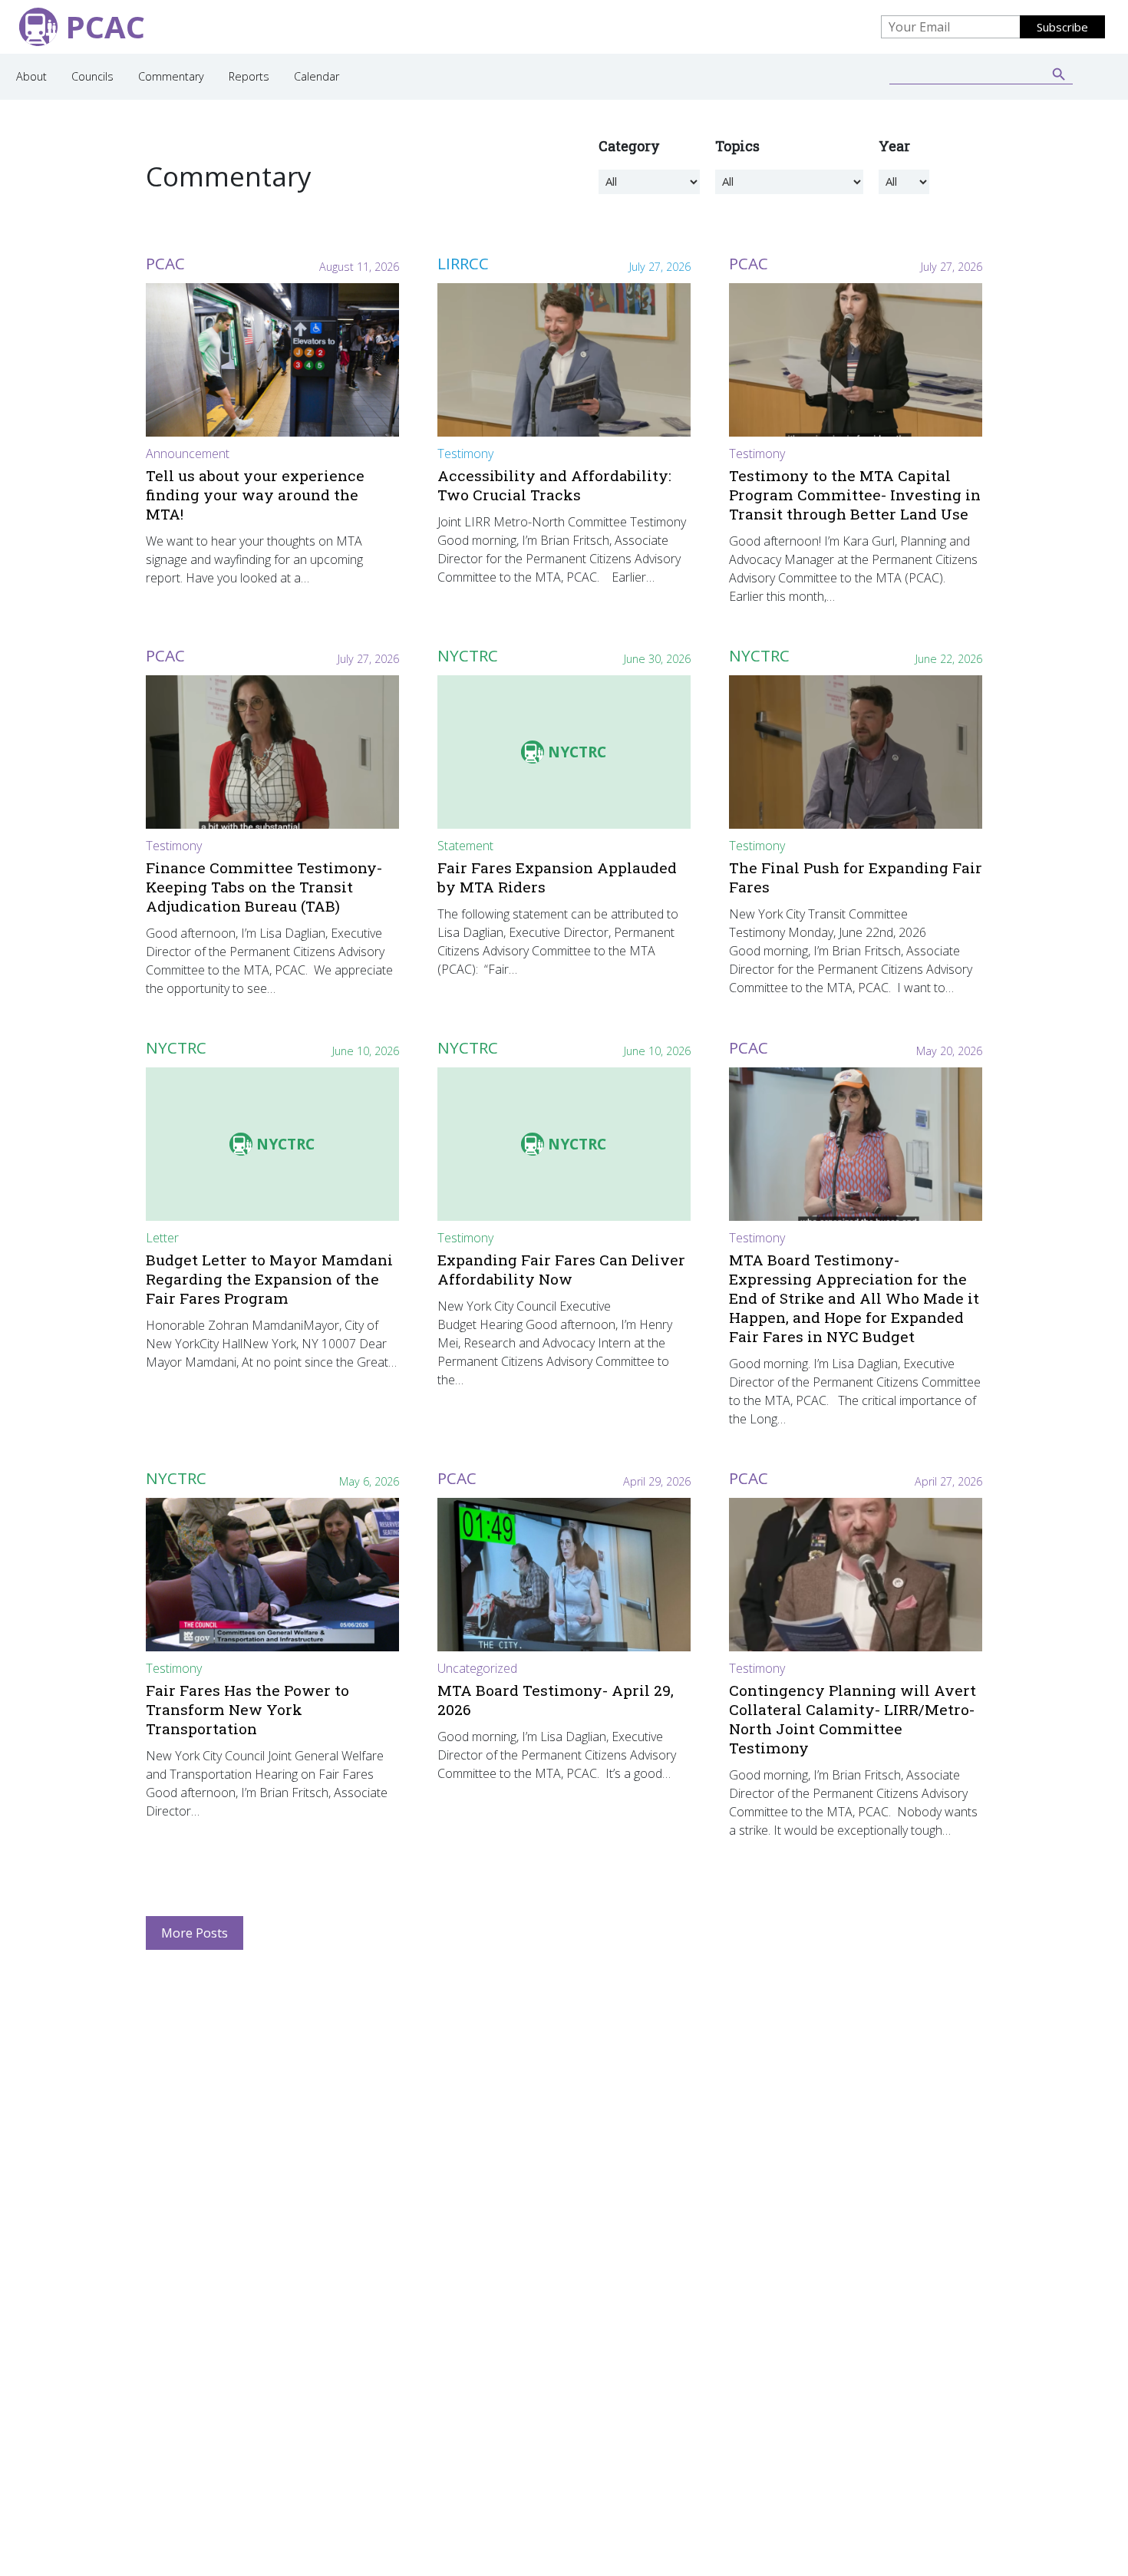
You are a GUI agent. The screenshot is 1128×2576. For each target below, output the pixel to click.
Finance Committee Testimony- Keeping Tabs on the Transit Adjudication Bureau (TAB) (264, 887)
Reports (249, 76)
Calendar (317, 76)
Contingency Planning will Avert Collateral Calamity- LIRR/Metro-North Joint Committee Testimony (853, 1719)
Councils (92, 76)
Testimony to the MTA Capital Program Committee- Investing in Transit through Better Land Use (855, 495)
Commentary (171, 76)
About (31, 76)
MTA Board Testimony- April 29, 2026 (556, 1700)
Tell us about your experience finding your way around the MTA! (255, 495)
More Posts (195, 1933)
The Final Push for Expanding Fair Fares (856, 877)
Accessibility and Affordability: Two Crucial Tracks (554, 485)
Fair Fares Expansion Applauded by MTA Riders (557, 877)
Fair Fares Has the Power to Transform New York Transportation (247, 1709)
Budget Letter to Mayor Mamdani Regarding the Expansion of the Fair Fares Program (269, 1279)
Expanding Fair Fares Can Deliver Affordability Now (561, 1269)
